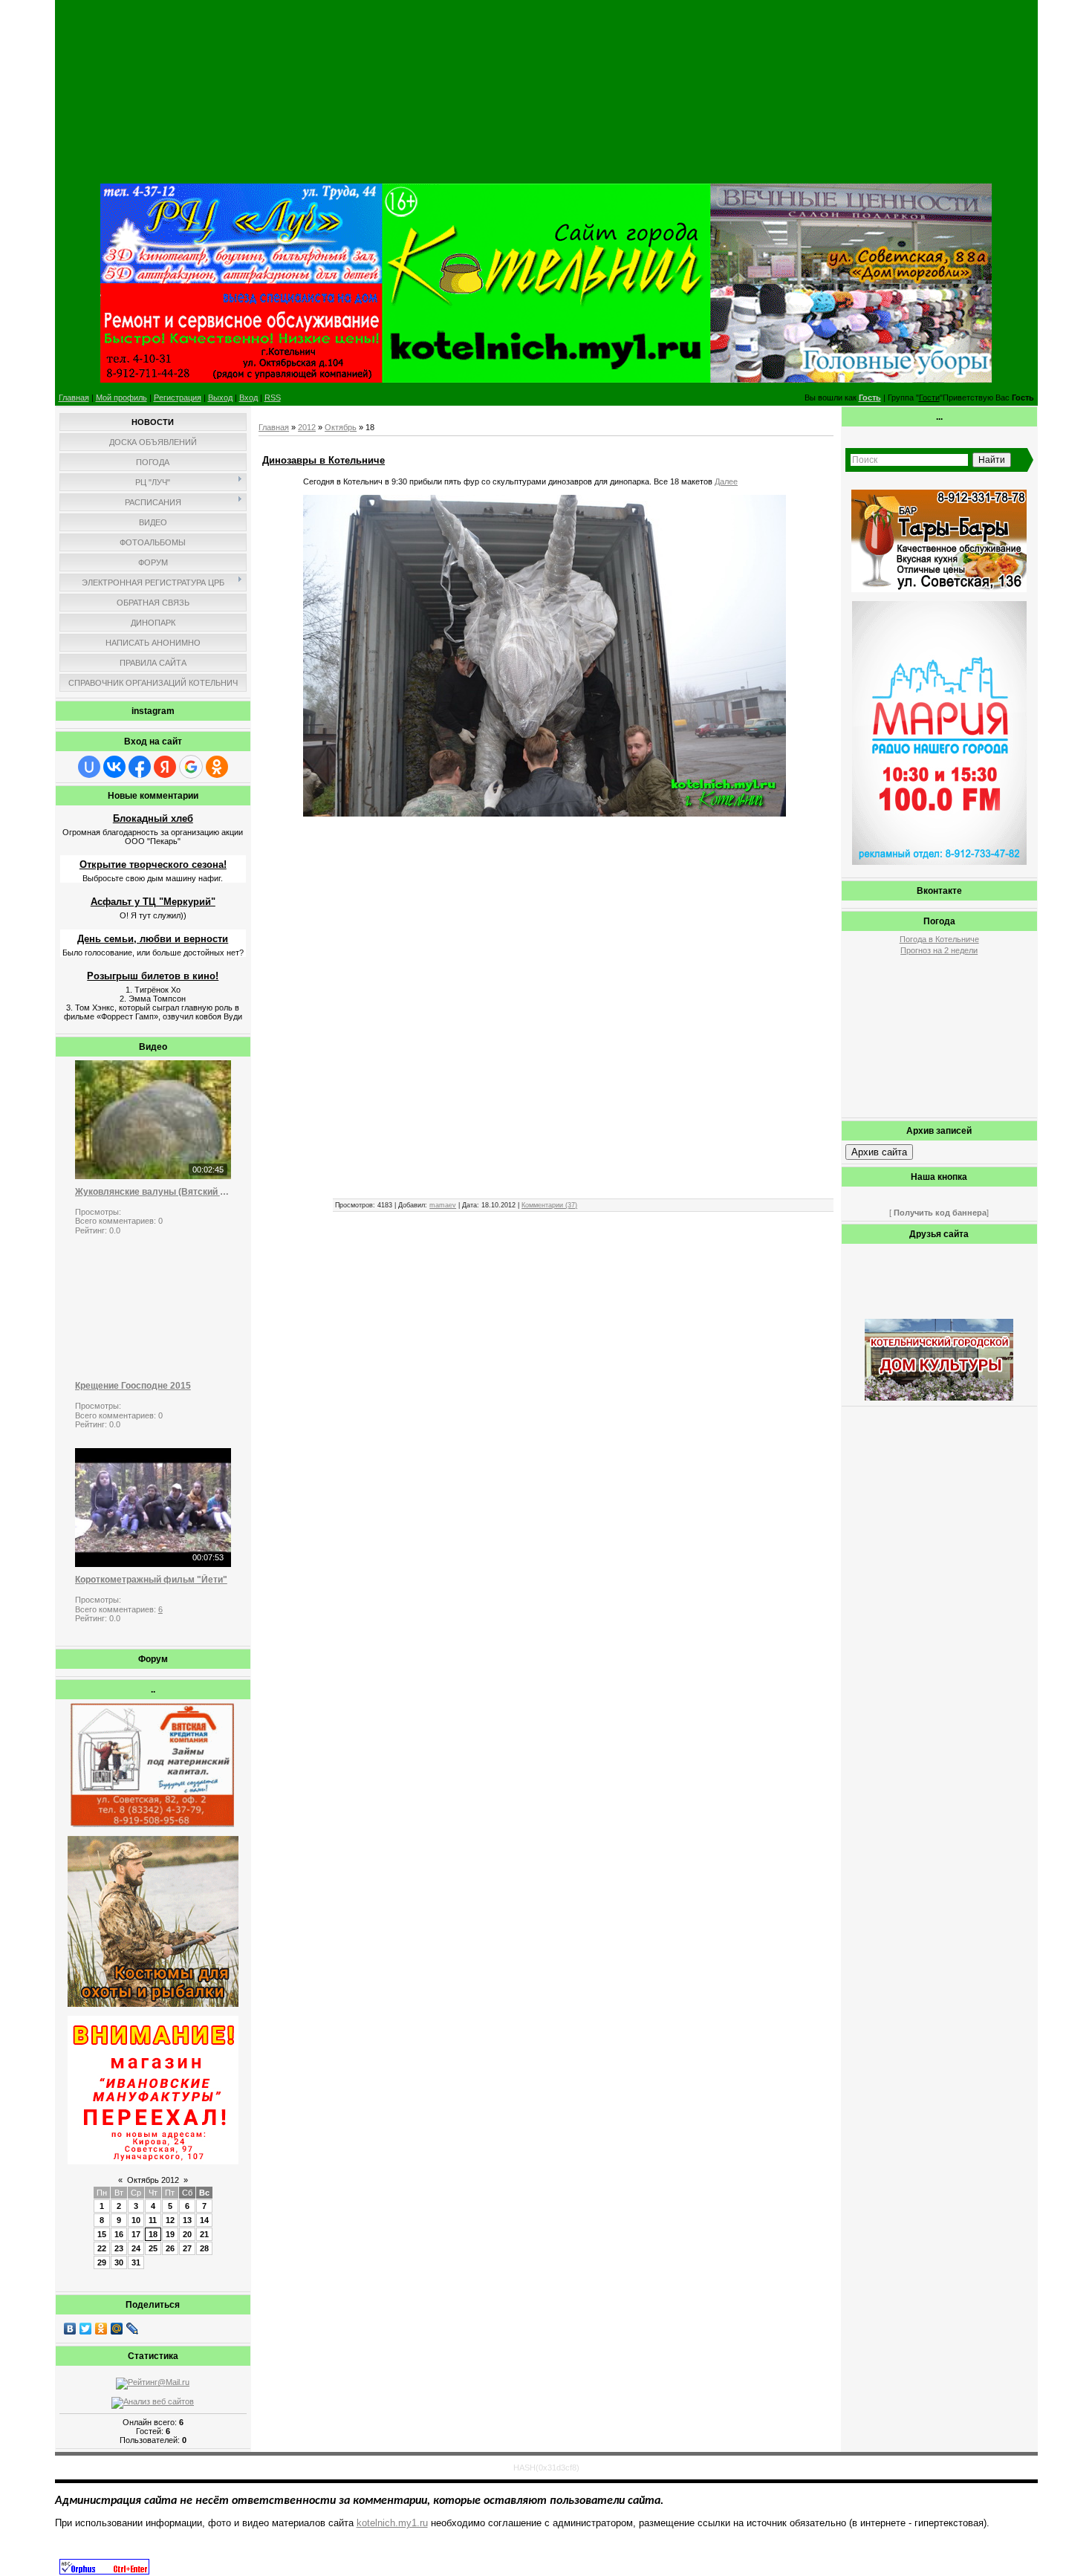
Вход (248, 398)
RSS (273, 398)
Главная (74, 398)
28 (204, 2248)
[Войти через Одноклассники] (217, 767)
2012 (307, 427)
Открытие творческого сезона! (153, 864)
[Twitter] (86, 2329)
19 (170, 2234)
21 (204, 2234)
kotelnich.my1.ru (392, 2523)
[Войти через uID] (89, 767)
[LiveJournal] (133, 2329)
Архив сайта (879, 1152)
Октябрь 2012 (153, 2180)
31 (136, 2262)
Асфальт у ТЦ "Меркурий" (153, 902)
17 (136, 2234)
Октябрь (341, 427)
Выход (220, 398)
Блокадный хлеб (153, 818)
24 (136, 2248)
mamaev (443, 1205)
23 (119, 2248)
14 (204, 2220)
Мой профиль (121, 398)
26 (170, 2248)
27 (187, 2248)
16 (119, 2234)
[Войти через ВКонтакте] (114, 767)
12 (170, 2220)
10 (136, 2220)
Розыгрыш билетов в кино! (153, 976)
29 (102, 2262)
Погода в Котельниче (939, 939)
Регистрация (178, 398)
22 (102, 2248)
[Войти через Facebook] (140, 767)
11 (153, 2220)
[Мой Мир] (117, 2329)
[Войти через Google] (191, 767)
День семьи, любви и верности (153, 939)
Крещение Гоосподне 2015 (133, 1386)
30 (119, 2262)
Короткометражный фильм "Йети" (151, 1580)
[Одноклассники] (101, 2329)
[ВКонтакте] (70, 2329)
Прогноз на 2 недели (939, 950)
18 (153, 2234)
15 (102, 2234)
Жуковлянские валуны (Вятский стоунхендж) (153, 1192)
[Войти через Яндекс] (165, 767)
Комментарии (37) (549, 1205)
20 (187, 2234)
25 (153, 2248)
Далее (726, 481)
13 (187, 2220)
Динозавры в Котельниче (324, 460)
